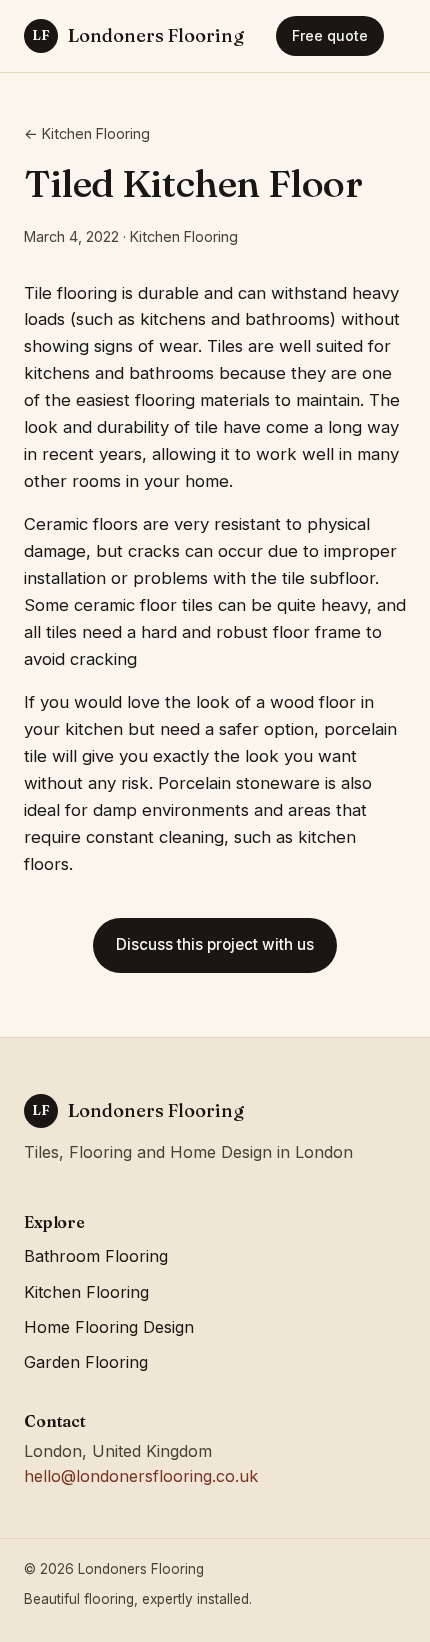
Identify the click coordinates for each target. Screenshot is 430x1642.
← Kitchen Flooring (87, 133)
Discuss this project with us (215, 944)
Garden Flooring (86, 1362)
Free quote (330, 35)
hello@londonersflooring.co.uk (141, 1476)
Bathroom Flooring (96, 1256)
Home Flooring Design (109, 1327)
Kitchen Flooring (86, 1292)
